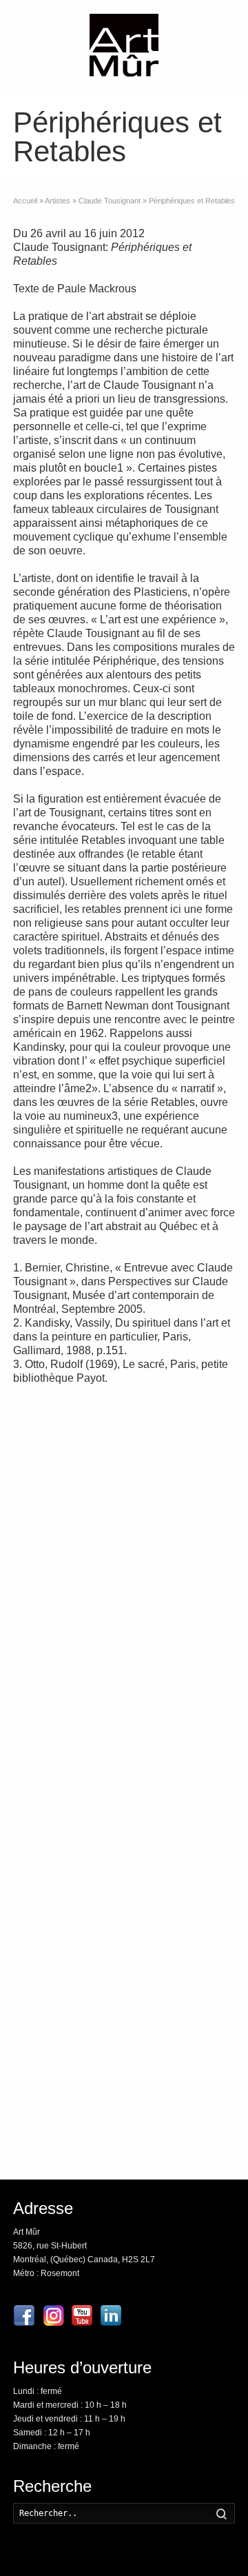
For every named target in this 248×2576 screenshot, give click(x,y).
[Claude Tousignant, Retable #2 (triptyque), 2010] (183, 1519)
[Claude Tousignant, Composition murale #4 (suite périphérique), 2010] (65, 1519)
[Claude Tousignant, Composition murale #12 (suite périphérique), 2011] (183, 1845)
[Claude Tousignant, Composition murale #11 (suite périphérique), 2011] (65, 1438)
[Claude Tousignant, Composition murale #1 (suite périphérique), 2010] (65, 2008)
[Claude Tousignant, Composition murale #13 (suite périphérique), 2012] (65, 1845)
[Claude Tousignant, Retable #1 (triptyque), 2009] (183, 1601)
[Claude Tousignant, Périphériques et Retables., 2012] (183, 1438)
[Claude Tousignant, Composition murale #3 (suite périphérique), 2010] (65, 1763)
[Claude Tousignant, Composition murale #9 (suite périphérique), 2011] (65, 1601)
